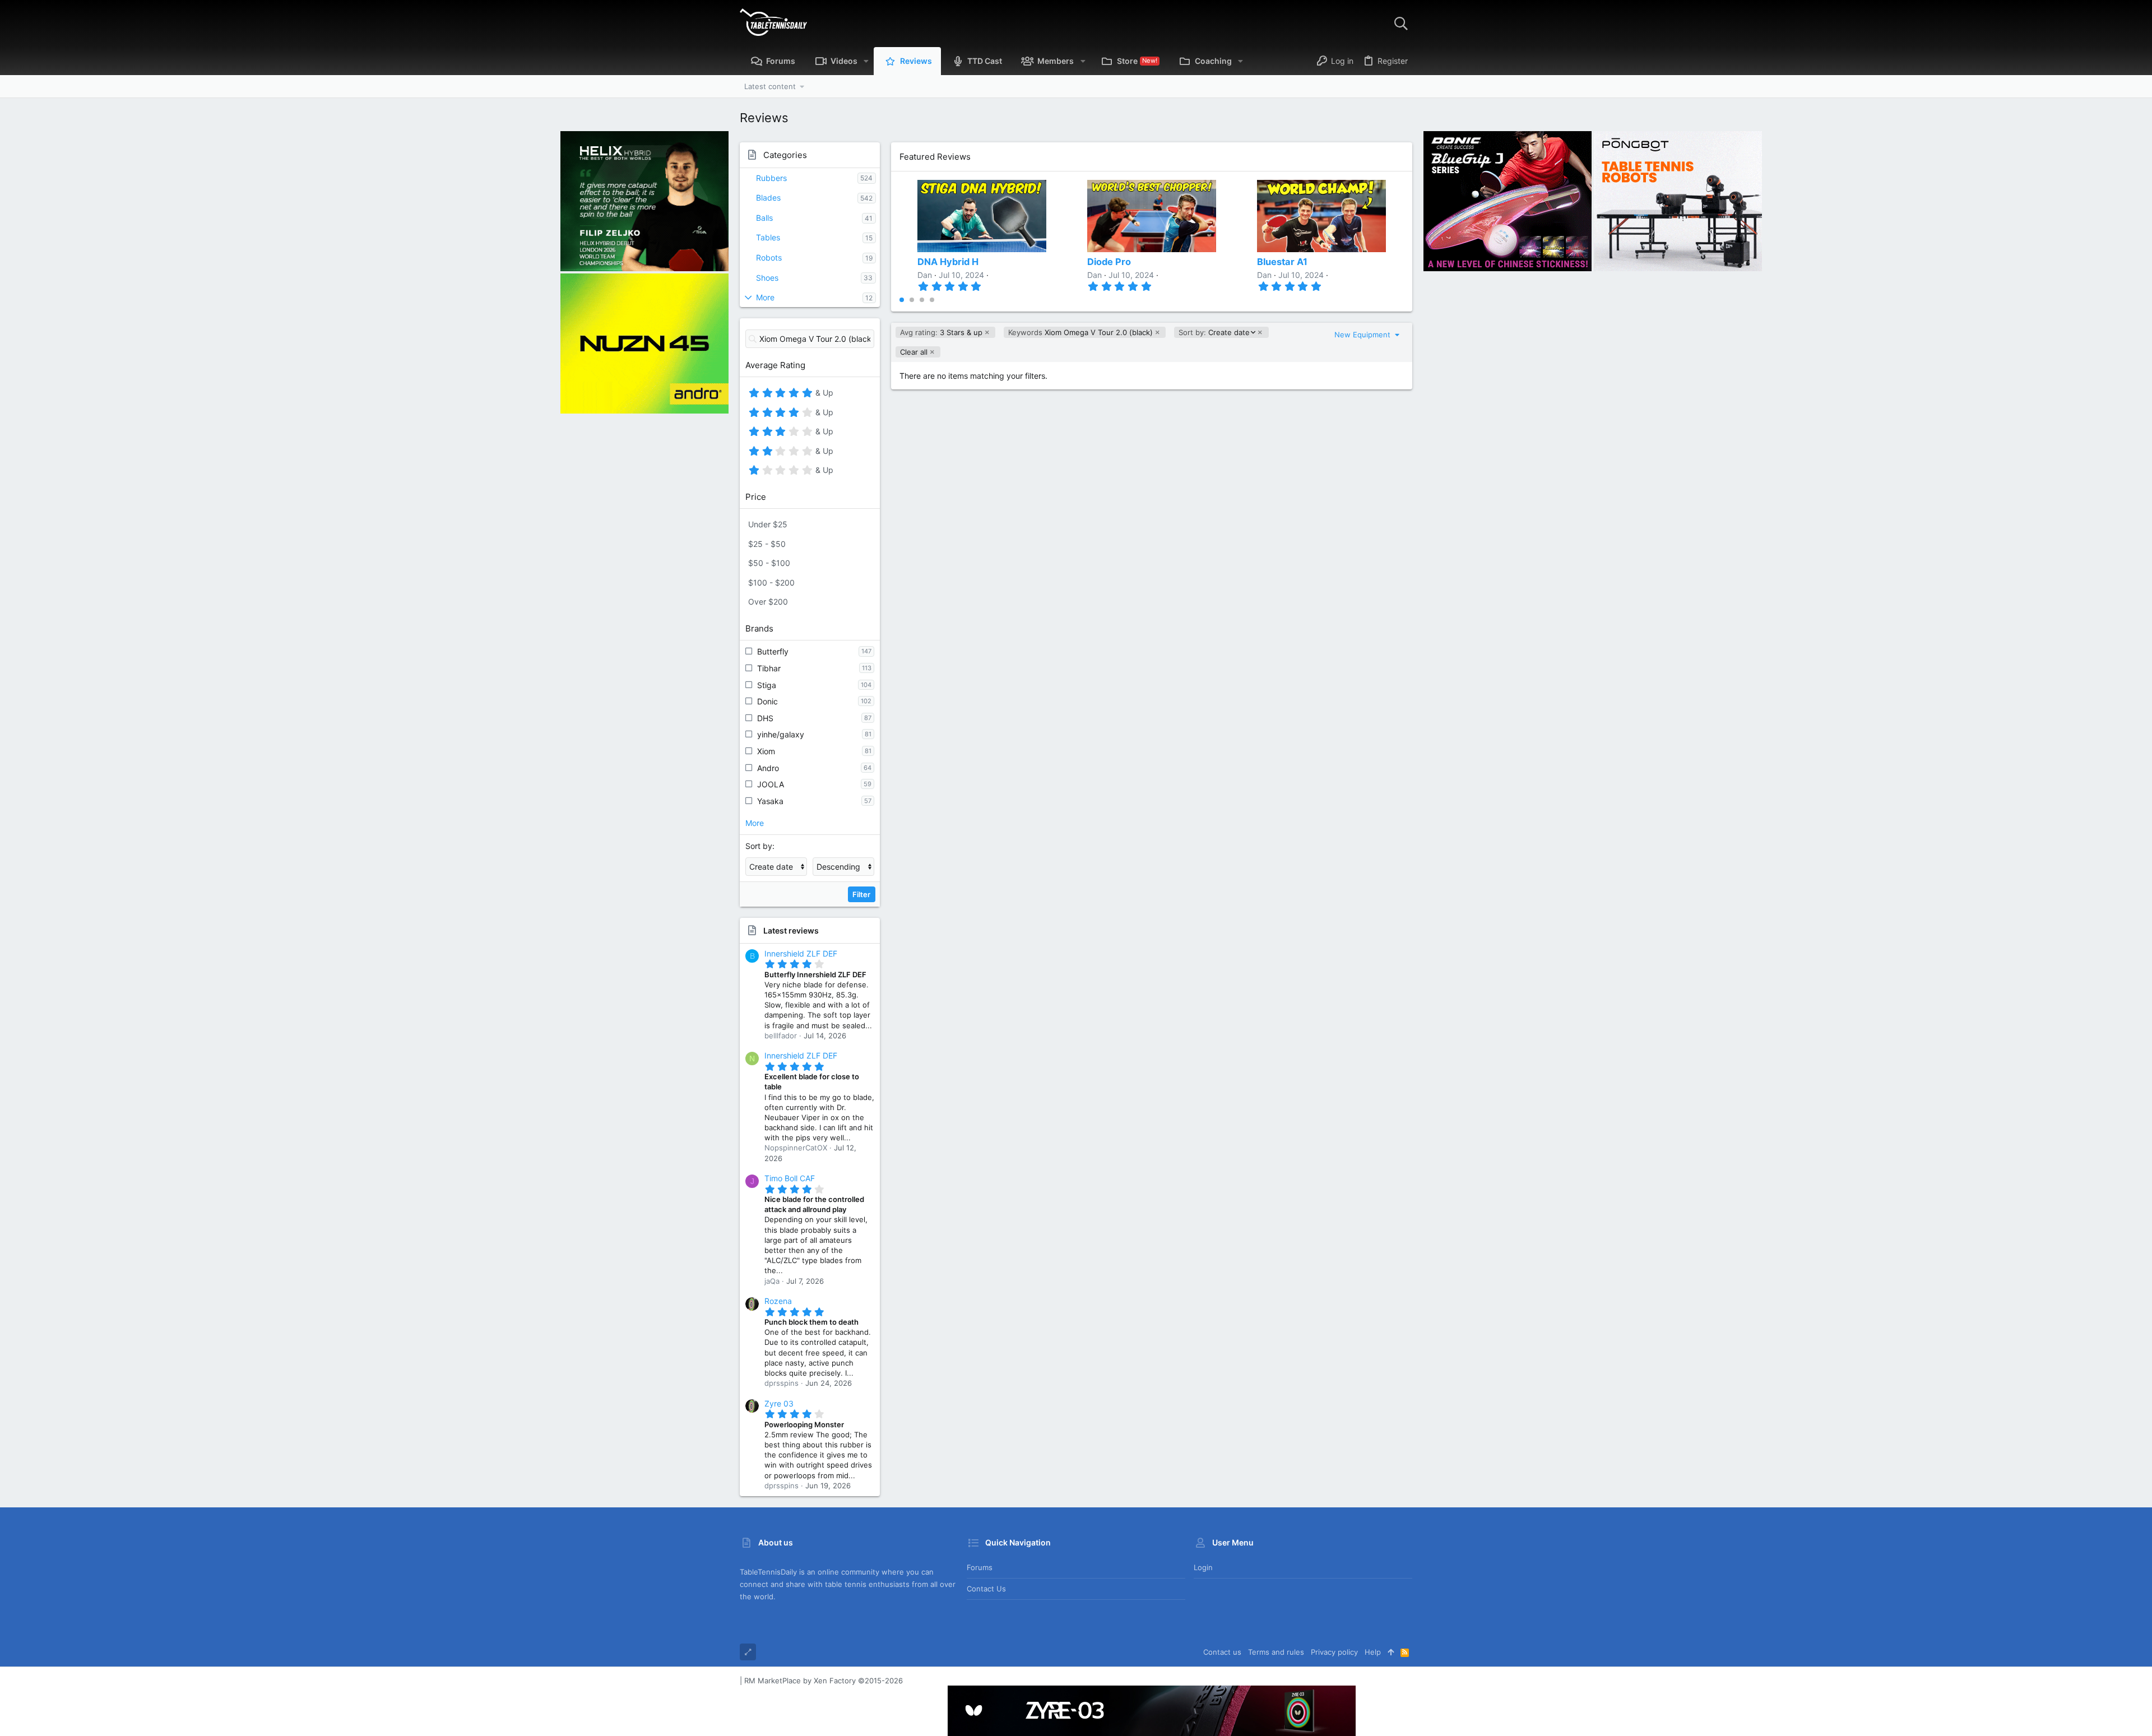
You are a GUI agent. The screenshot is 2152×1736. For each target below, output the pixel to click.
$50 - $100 (769, 563)
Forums (980, 1567)
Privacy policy (1334, 1652)
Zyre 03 (779, 1403)
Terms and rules (1276, 1652)
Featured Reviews (935, 157)
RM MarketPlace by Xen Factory (824, 1681)
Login (1203, 1567)
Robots (769, 257)
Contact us (986, 1589)
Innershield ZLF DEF (801, 953)
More (765, 297)
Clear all (914, 352)
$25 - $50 (767, 544)
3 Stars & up (941, 332)
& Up (823, 394)
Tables (768, 237)
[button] (866, 61)
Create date (1214, 333)
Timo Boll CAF (790, 1178)
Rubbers (771, 178)
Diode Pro (1109, 262)
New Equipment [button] (1363, 335)
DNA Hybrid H (948, 262)
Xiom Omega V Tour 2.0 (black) (1080, 332)
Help (1373, 1652)
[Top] (1391, 1652)
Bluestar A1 (1282, 262)
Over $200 (768, 602)
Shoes (767, 278)
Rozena (778, 1301)
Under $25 (768, 524)
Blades (768, 198)
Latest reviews (791, 930)
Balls (764, 218)
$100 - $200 (771, 582)
